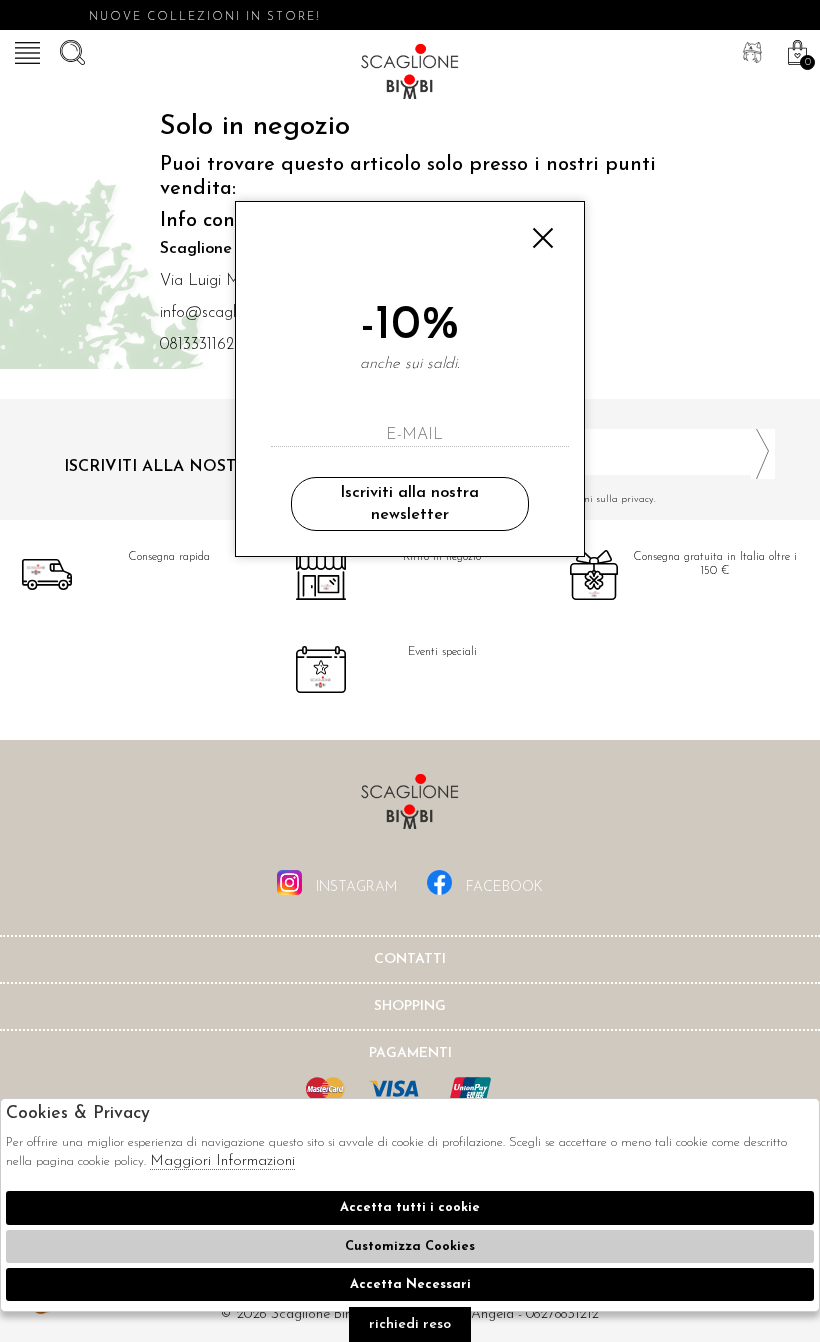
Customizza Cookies (410, 1246)
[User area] (750, 50)
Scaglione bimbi (410, 75)
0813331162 (197, 345)
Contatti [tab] (410, 959)
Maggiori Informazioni (222, 1161)
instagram (354, 887)
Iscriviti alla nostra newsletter (409, 504)
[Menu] (25, 50)
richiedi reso (410, 1324)
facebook (502, 887)
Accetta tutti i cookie (410, 1207)
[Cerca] (70, 50)
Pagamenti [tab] (410, 1053)
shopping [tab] (410, 1006)
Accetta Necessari (410, 1284)
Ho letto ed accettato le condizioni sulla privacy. (550, 499)
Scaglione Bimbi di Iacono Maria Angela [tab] (410, 807)
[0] (795, 50)
